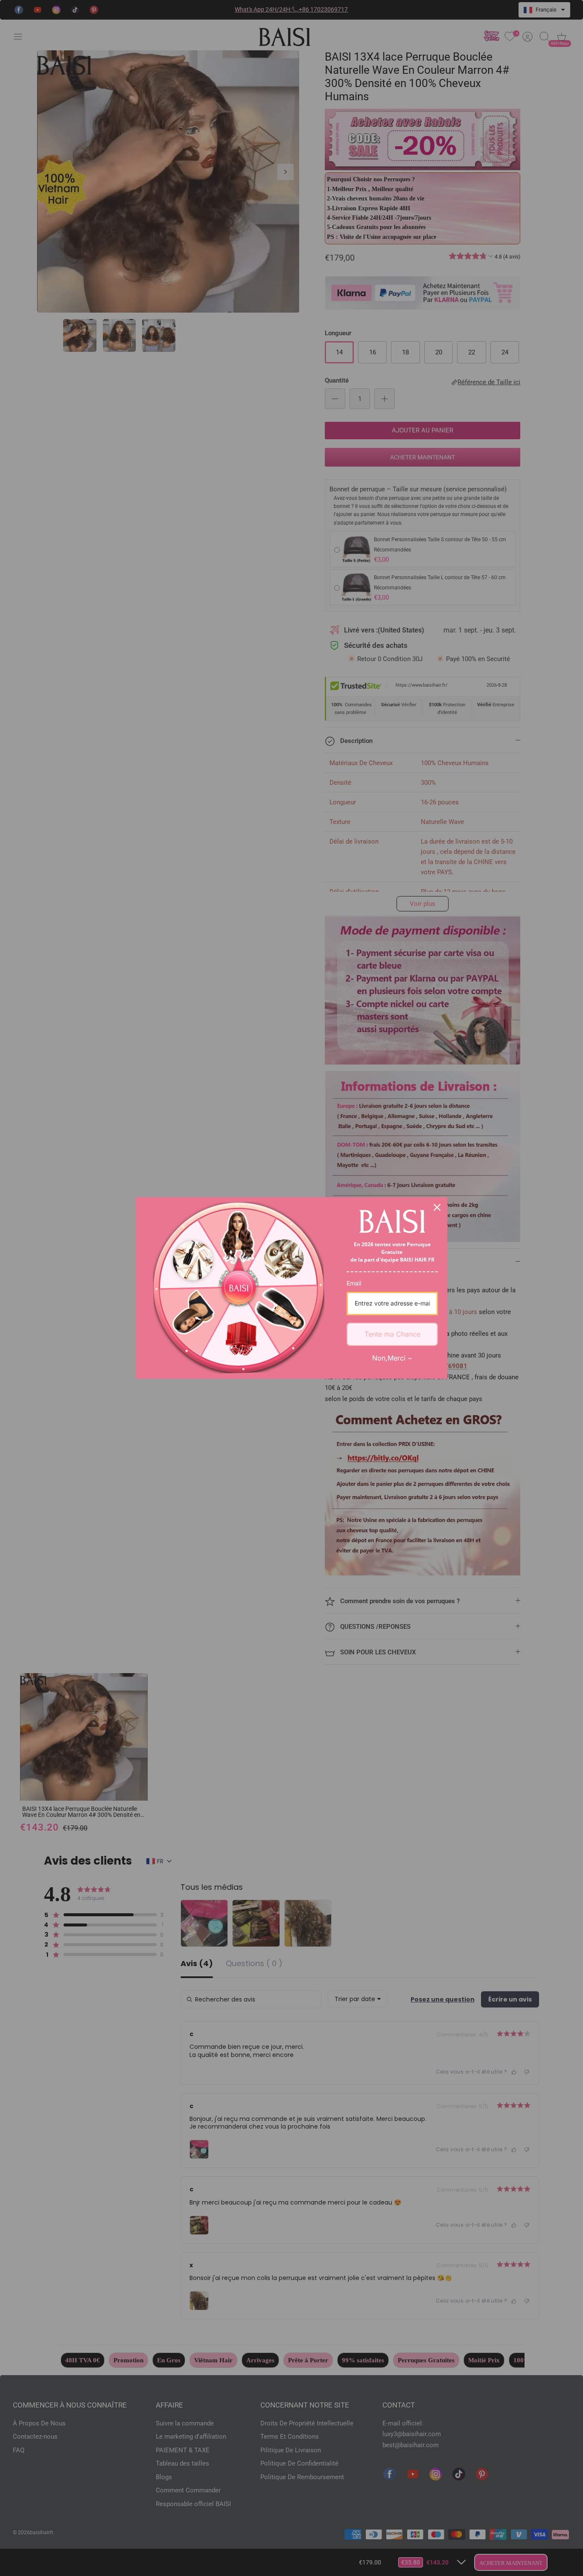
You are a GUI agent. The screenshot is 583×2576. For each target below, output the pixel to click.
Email (354, 1283)
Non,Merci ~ (392, 1358)
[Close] (437, 1207)
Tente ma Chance (392, 1334)
